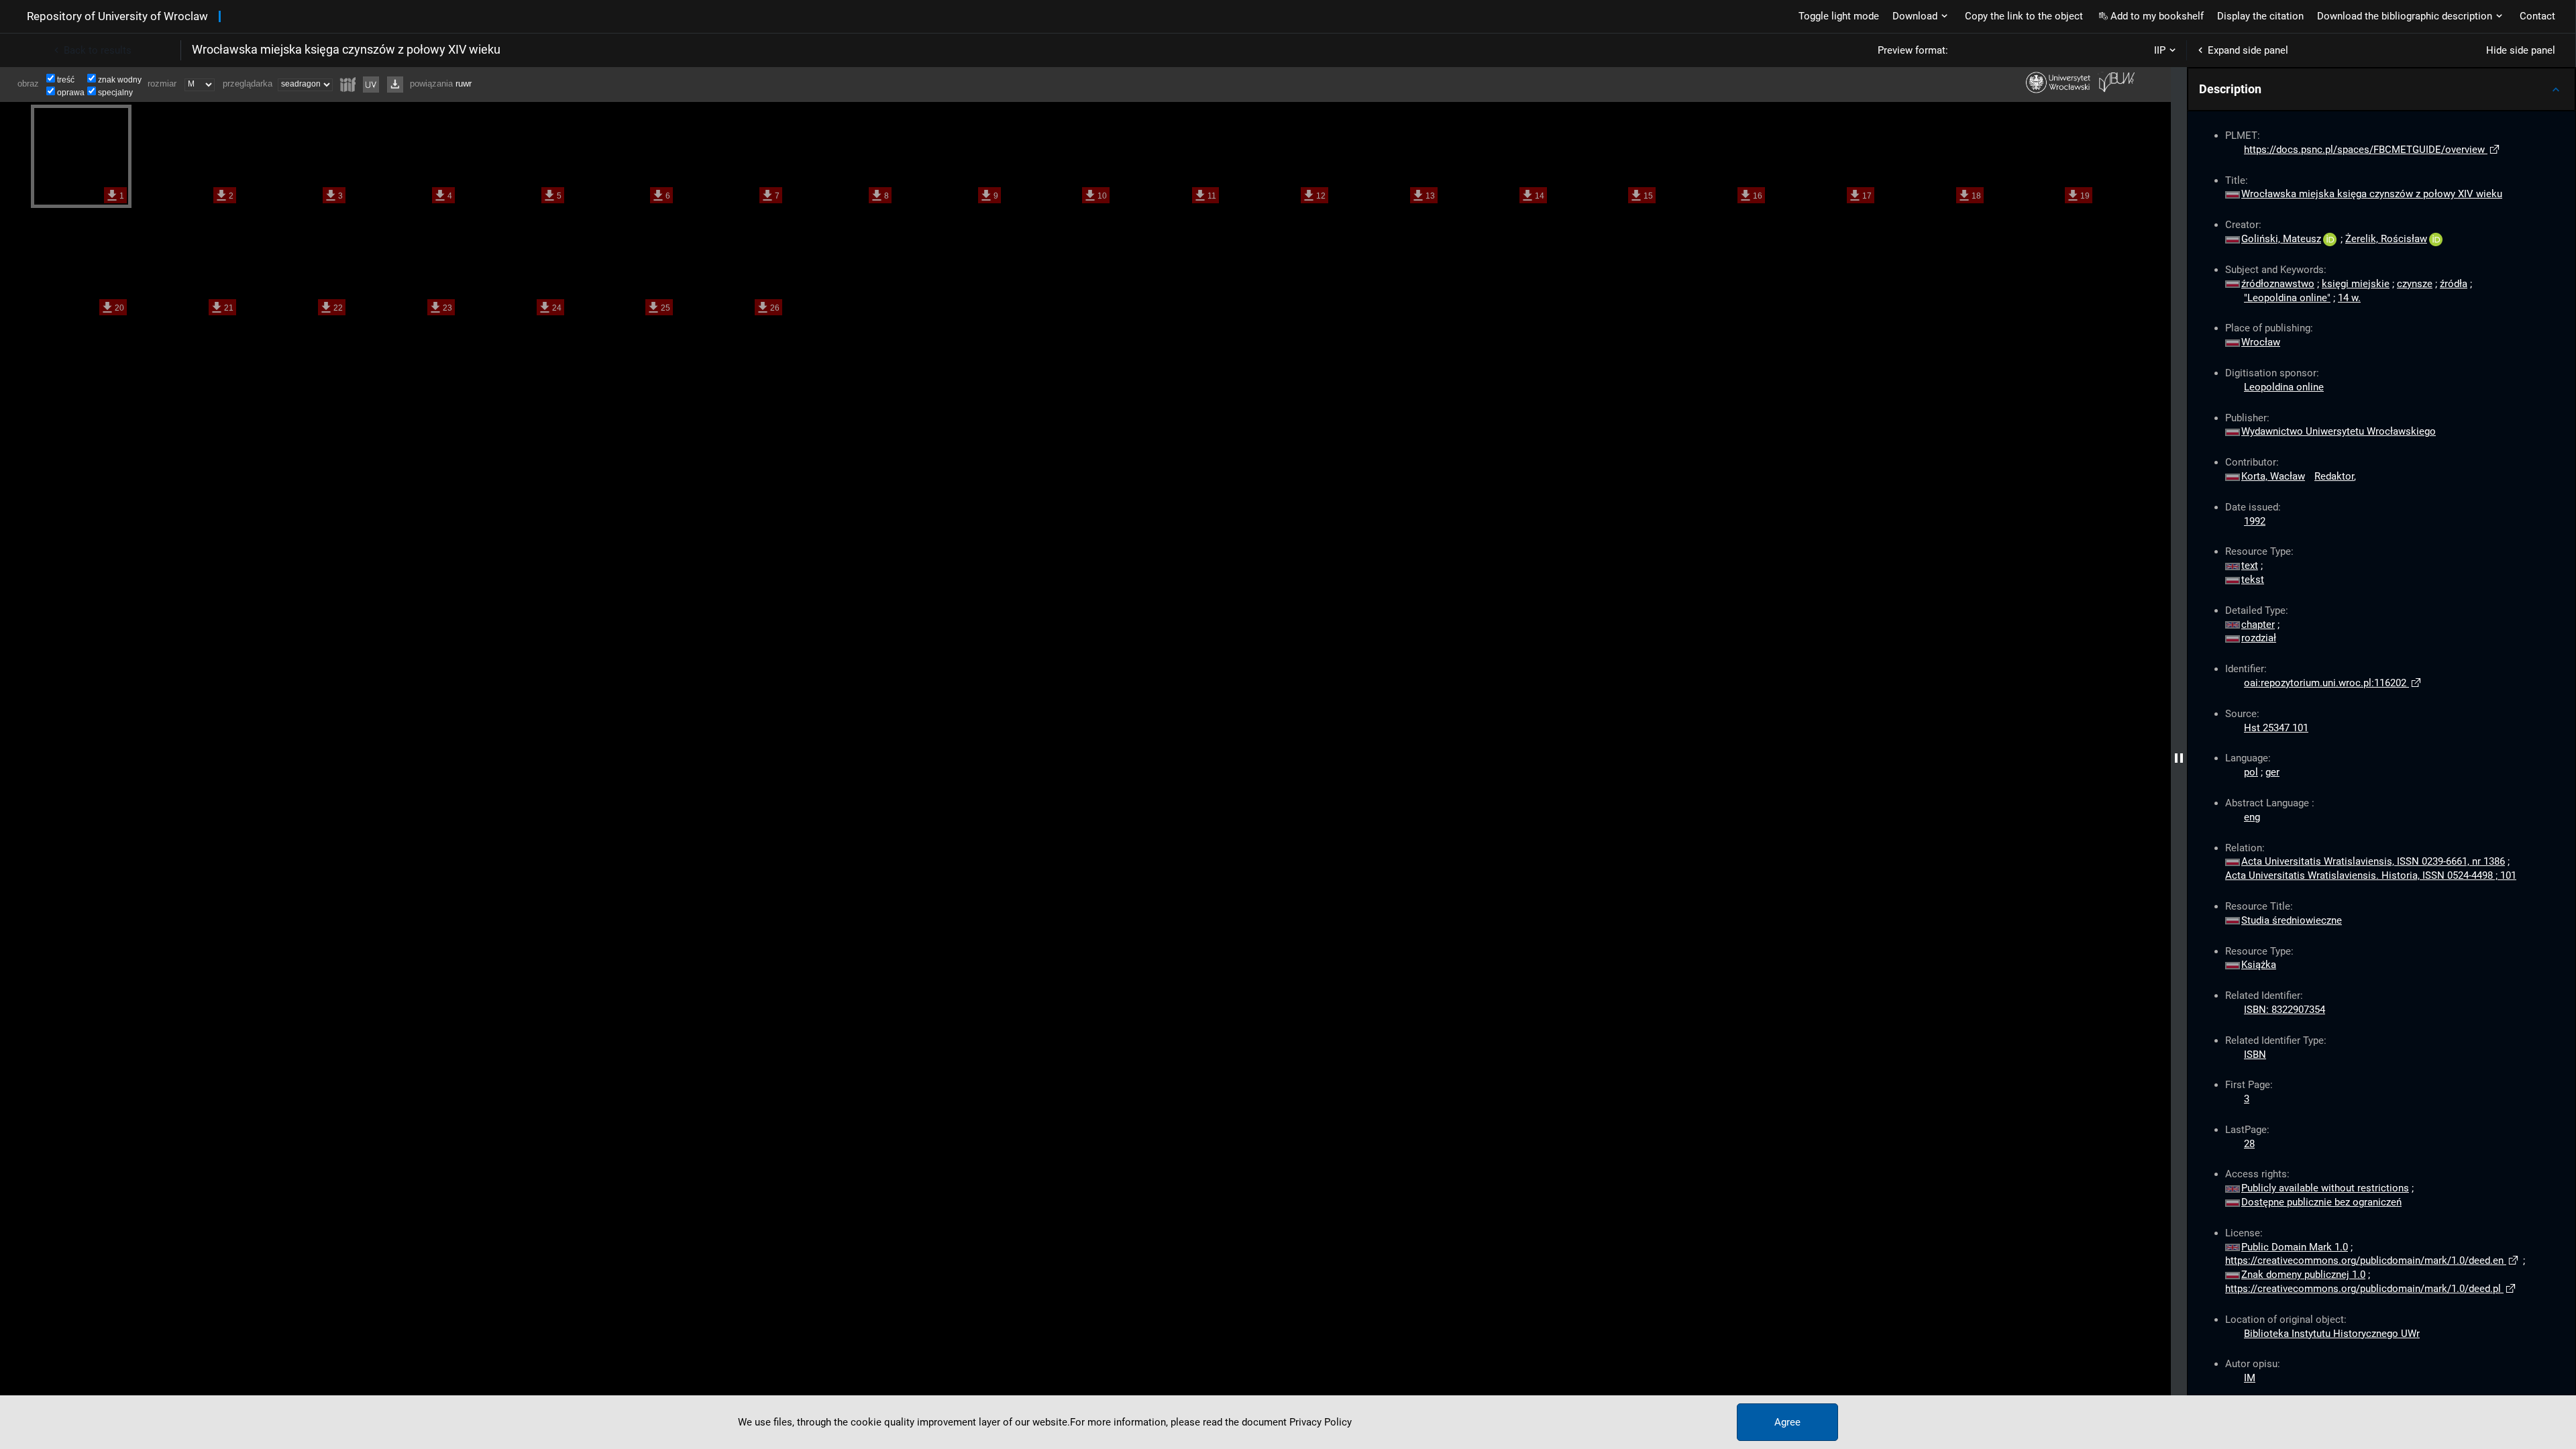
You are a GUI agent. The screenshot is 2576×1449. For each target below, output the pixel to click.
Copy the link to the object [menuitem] (2024, 16)
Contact (2537, 16)
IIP (2160, 50)
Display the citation (2260, 16)
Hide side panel (2521, 50)
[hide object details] (2179, 758)
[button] (2381, 89)
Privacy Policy (1321, 1422)
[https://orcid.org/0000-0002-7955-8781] (2330, 239)
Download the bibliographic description (2405, 16)
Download (1915, 16)
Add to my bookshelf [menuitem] (2157, 16)
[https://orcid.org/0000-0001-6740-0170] (2436, 239)
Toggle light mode (1839, 16)
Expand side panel (2248, 50)
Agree (1787, 1422)
